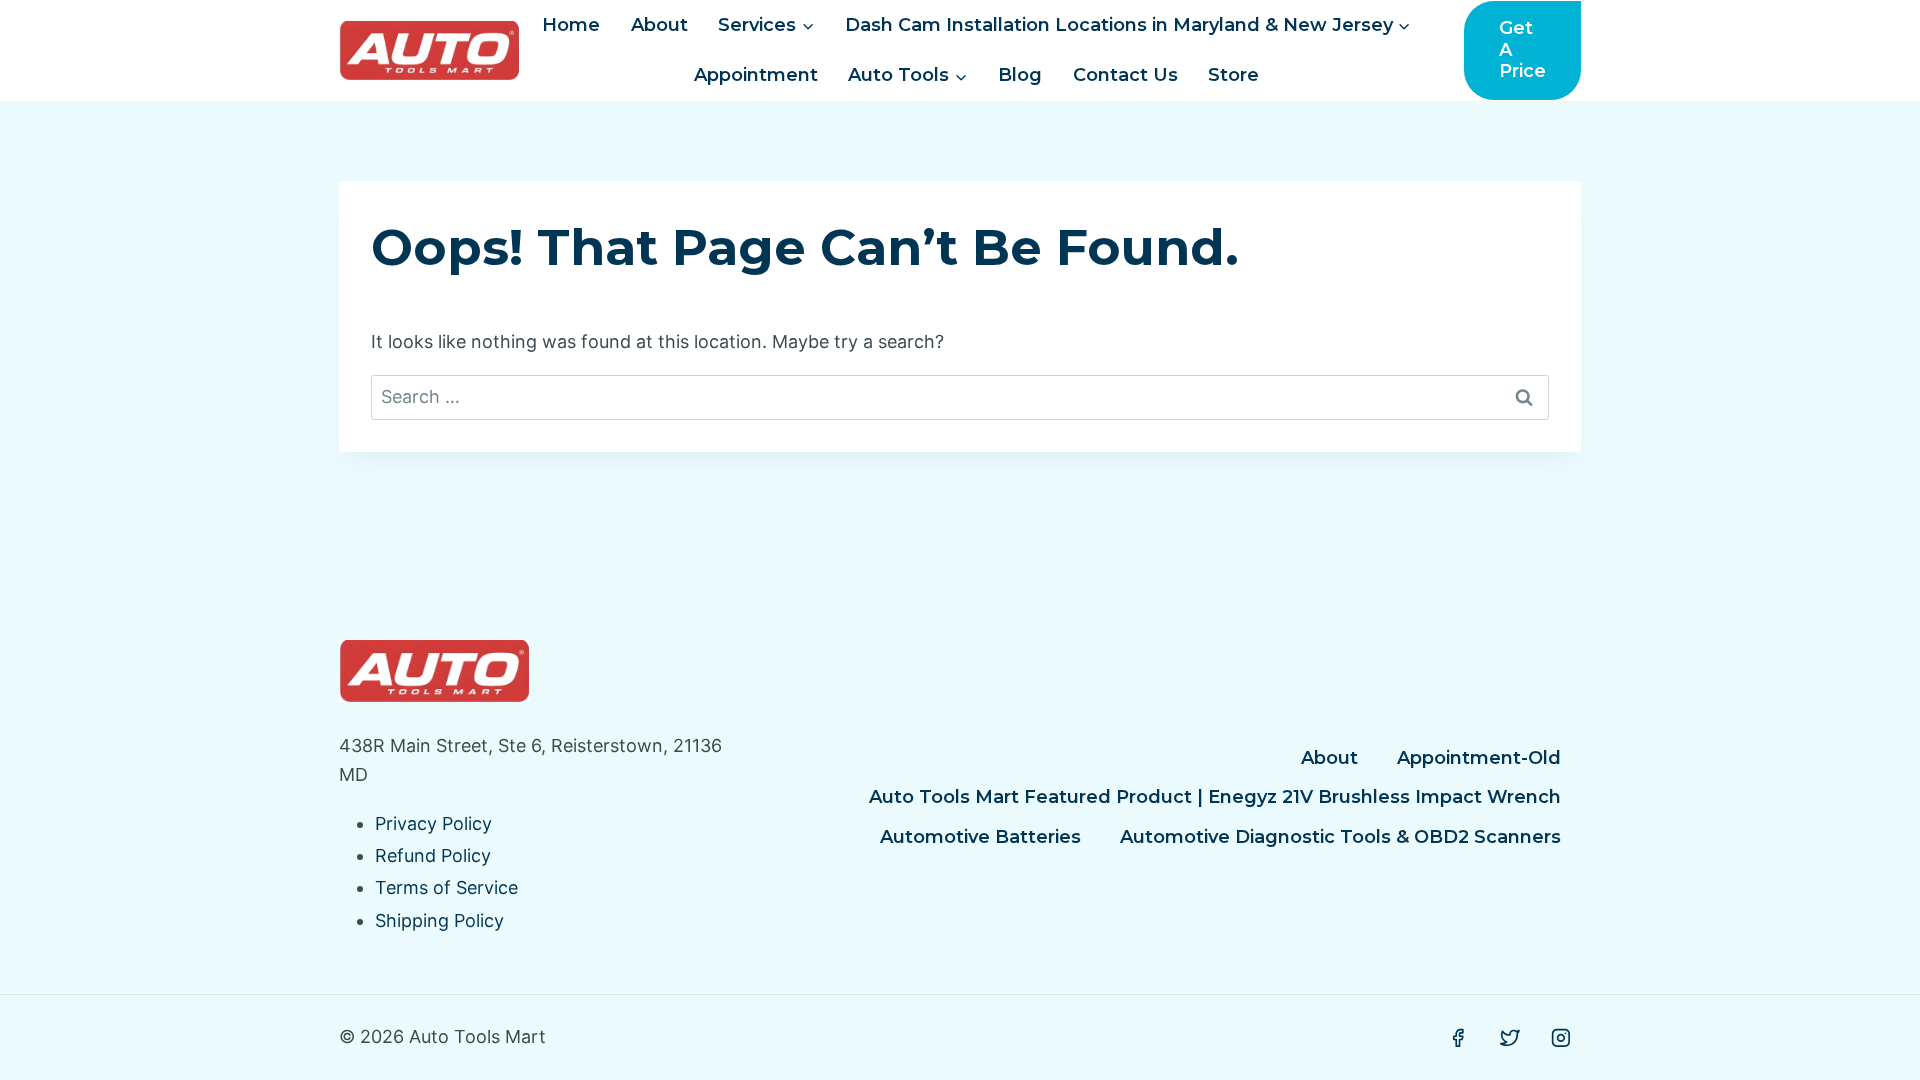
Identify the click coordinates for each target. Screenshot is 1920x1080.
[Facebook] (1458, 1038)
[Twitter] (1510, 1038)
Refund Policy (433, 855)
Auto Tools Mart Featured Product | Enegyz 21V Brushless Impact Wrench (1215, 797)
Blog (1020, 75)
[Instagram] (1561, 1038)
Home (571, 25)
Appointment (756, 75)
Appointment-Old (1479, 758)
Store (1233, 75)
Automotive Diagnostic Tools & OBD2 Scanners (1340, 837)
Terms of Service (446, 887)
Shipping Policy (439, 920)
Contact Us (1125, 75)
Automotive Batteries (980, 837)
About (659, 25)
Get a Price (1522, 49)
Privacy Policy (433, 823)
